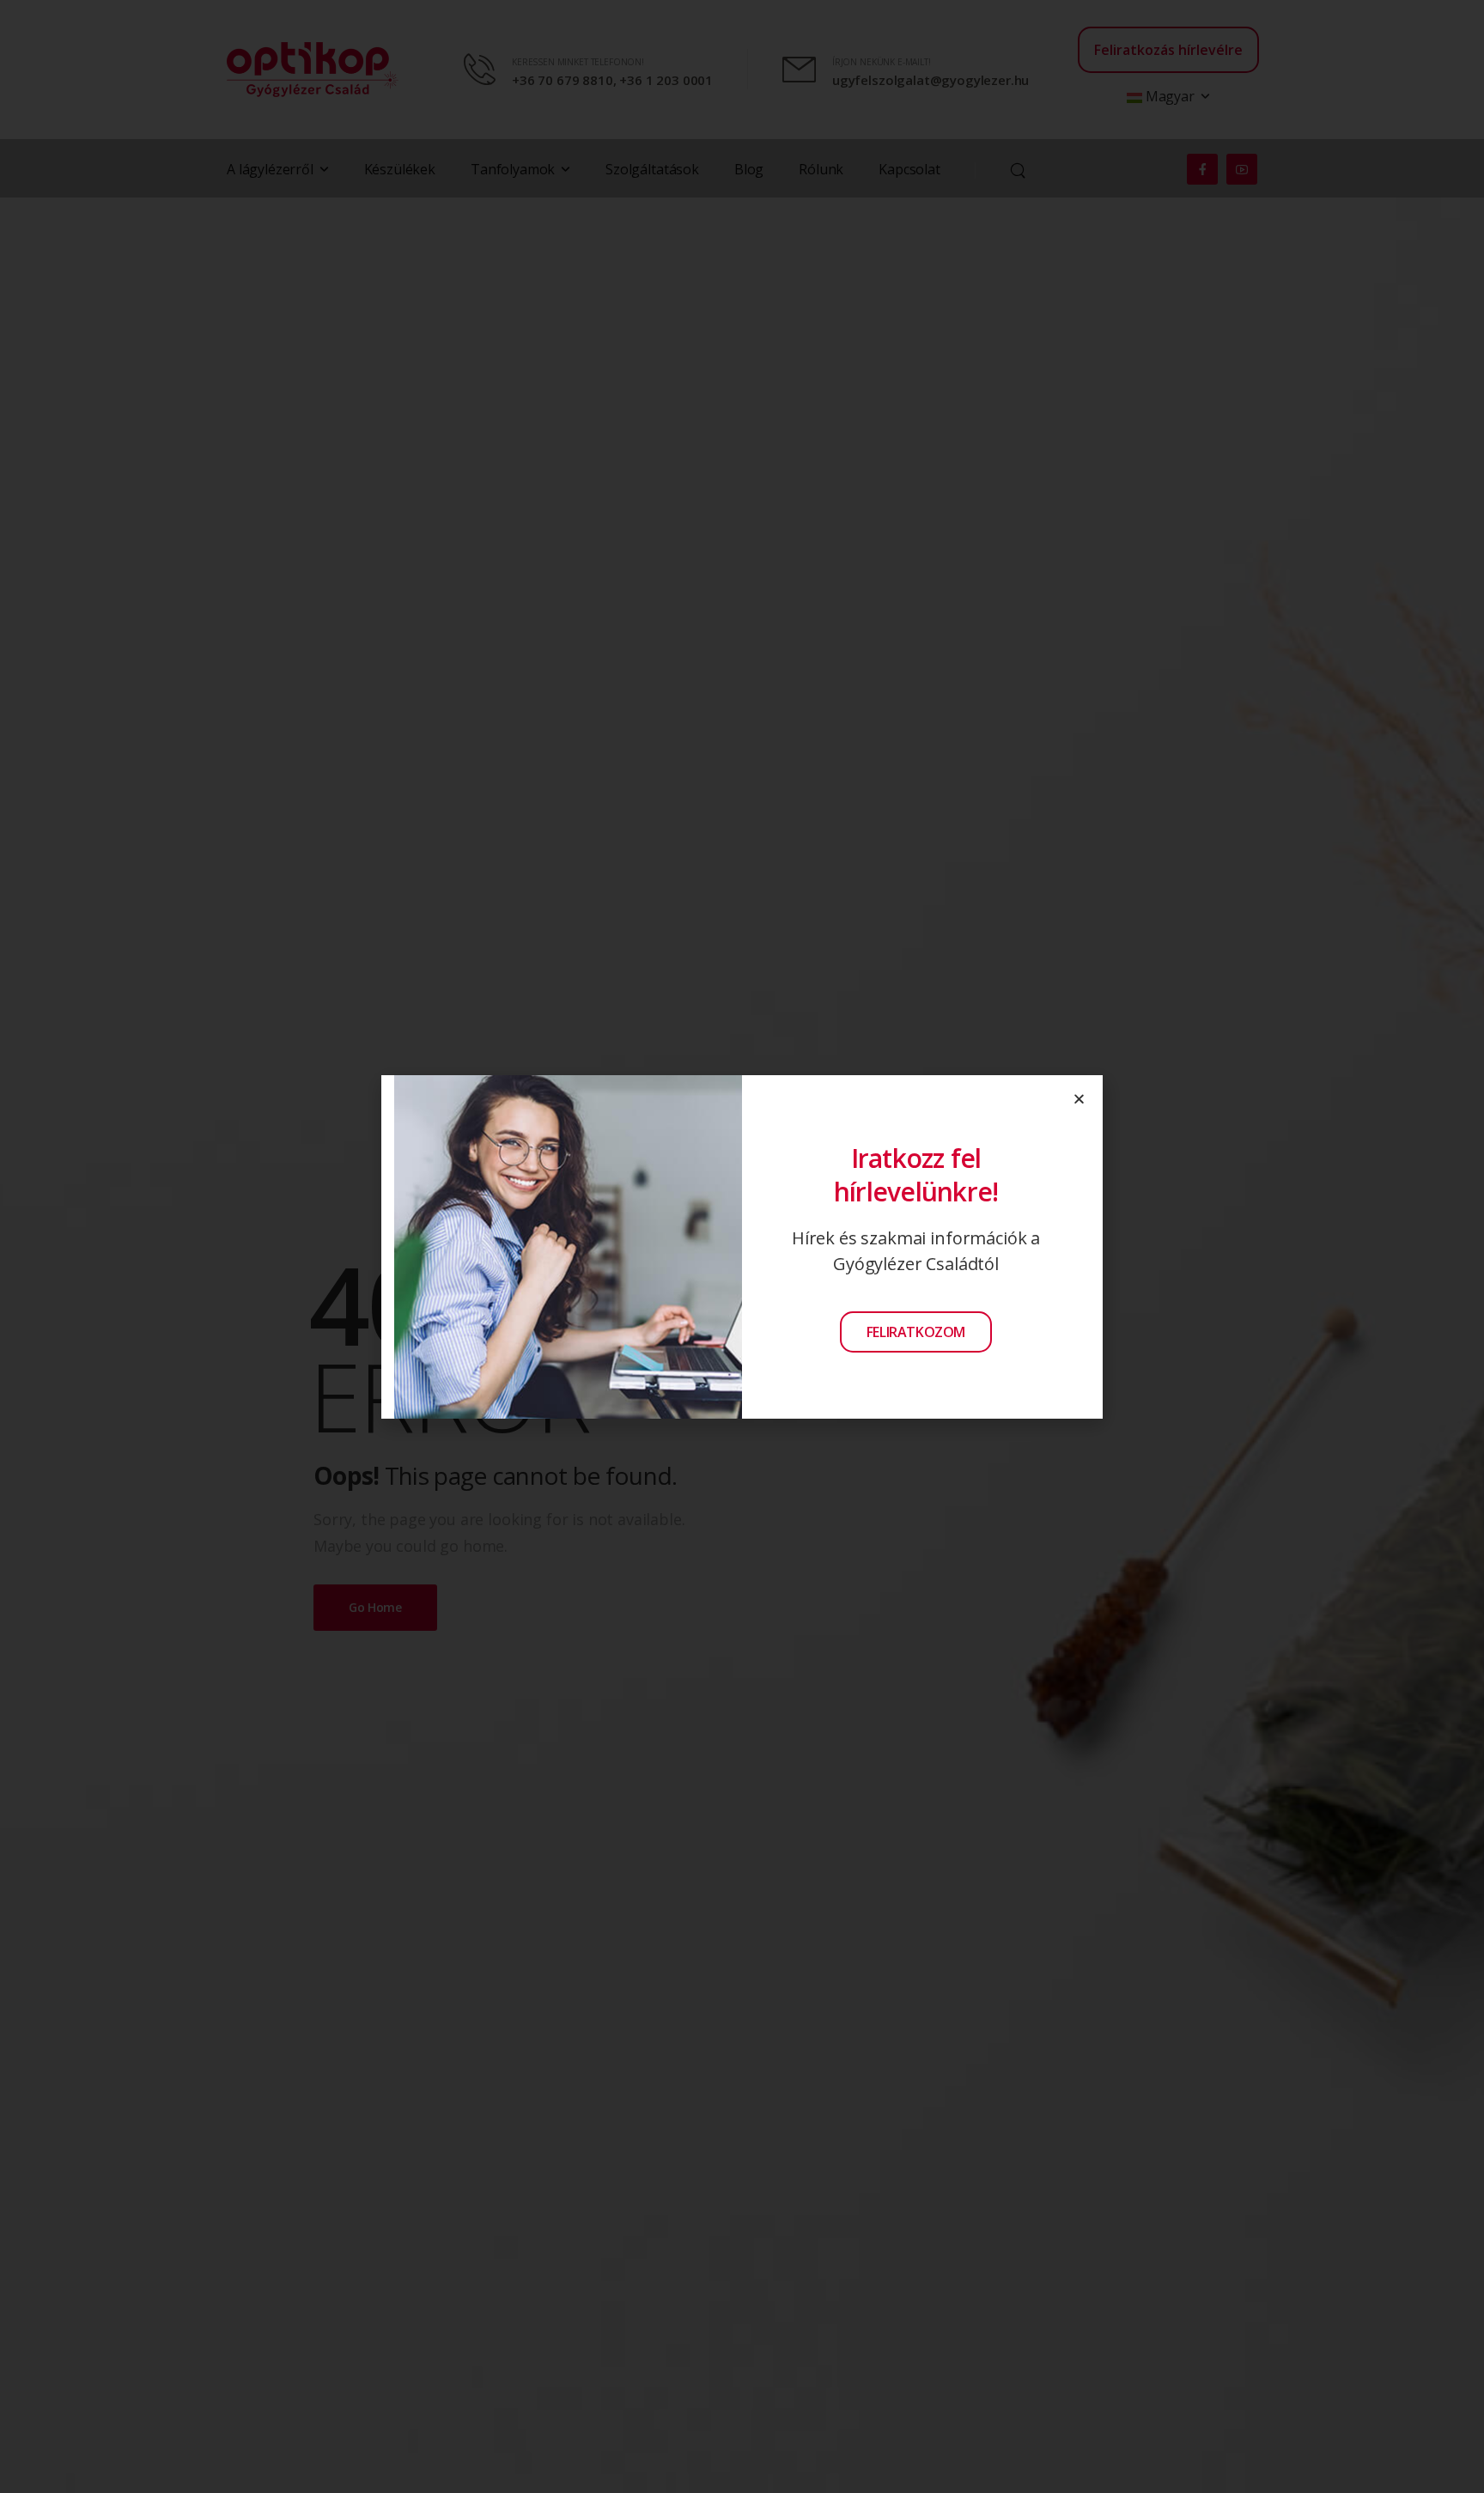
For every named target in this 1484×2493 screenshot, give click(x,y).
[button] (1079, 1099)
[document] (742, 1246)
